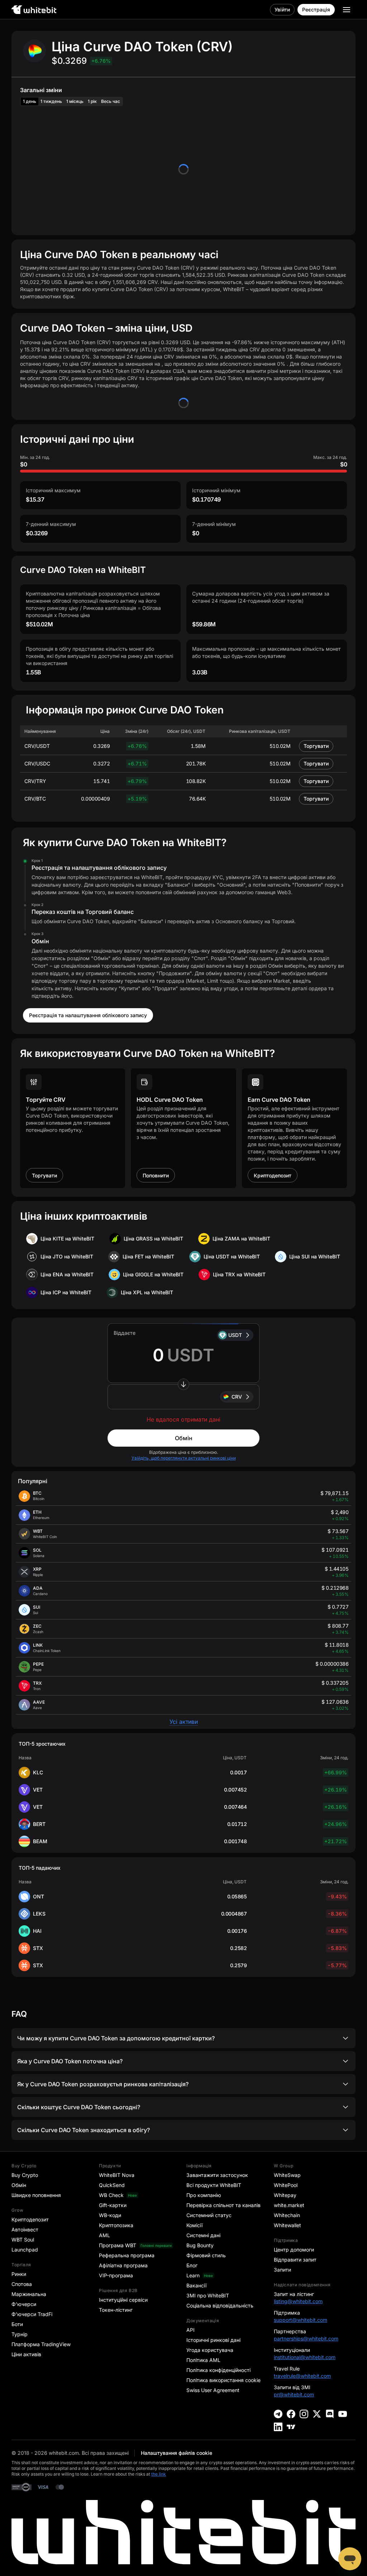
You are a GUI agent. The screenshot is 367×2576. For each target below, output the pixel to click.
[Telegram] (278, 2414)
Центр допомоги (294, 2250)
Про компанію (204, 2195)
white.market (289, 2205)
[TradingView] (291, 2427)
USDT (235, 1335)
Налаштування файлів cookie (177, 2453)
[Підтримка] (350, 2559)
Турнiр (20, 2334)
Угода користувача (210, 2350)
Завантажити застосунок (217, 2175)
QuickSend (112, 2185)
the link (159, 2474)
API (190, 2330)
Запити (282, 2270)
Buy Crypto (25, 2175)
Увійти (282, 10)
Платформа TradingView (41, 2344)
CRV (237, 1397)
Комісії (194, 2225)
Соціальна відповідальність (220, 2305)
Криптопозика (116, 2225)
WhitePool (286, 2185)
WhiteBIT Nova (117, 2175)
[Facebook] (291, 2414)
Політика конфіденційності (218, 2370)
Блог (192, 2265)
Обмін (184, 1438)
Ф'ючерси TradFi (32, 2314)
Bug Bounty (200, 2245)
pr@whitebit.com (294, 2394)
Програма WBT (118, 2245)
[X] (317, 2414)
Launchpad (25, 2250)
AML (104, 2235)
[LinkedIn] (278, 2427)
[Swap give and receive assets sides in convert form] (183, 1384)
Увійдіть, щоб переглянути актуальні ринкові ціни (184, 1458)
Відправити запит (295, 2260)
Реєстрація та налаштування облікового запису (88, 1015)
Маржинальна (29, 2294)
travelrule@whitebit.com (302, 2376)
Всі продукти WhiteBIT (214, 2185)
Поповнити (156, 1175)
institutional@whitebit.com (305, 2357)
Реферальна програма (127, 2255)
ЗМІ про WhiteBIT (208, 2295)
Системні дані (203, 2235)
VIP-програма (116, 2275)
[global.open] (347, 10)
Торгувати (316, 746)
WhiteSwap (287, 2175)
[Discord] (330, 2414)
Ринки (19, 2274)
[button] (183, 1397)
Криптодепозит (273, 1175)
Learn (193, 2275)
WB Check (111, 2195)
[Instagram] (304, 2414)
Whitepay (285, 2195)
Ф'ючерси (24, 2304)
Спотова (22, 2284)
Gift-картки (113, 2205)
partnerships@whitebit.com (306, 2338)
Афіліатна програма (123, 2265)
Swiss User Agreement (213, 2390)
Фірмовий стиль (206, 2255)
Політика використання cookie (223, 2380)
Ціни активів (26, 2354)
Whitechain (287, 2215)
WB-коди (110, 2215)
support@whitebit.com (301, 2320)
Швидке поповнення (36, 2195)
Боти (17, 2324)
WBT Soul (23, 2240)
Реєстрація (316, 10)
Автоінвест (25, 2229)
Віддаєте (125, 1333)
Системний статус (209, 2215)
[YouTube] (343, 2414)
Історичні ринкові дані (213, 2340)
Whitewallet (287, 2225)
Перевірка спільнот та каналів (223, 2205)
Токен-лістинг (116, 2310)
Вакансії (196, 2285)
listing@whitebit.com (298, 2301)
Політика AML (203, 2360)
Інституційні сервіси (123, 2300)
